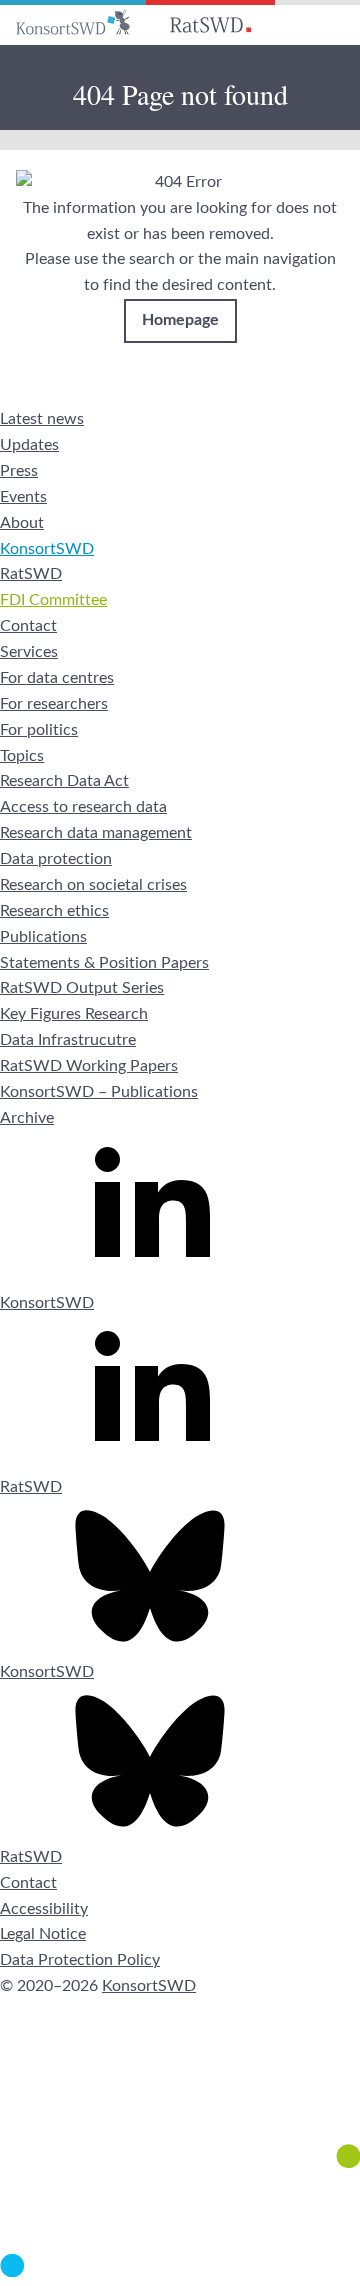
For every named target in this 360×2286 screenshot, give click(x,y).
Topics (22, 756)
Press (19, 471)
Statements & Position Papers (104, 963)
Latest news (42, 419)
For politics (39, 730)
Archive (27, 1118)
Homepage (180, 320)
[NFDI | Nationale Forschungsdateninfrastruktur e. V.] (180, 2272)
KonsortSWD (47, 549)
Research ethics (54, 911)
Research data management (96, 833)
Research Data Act (64, 781)
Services (29, 652)
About (22, 523)
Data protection (56, 859)
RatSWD (31, 574)
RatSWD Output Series (82, 988)
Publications (43, 937)
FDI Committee (53, 600)
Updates (29, 445)
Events (23, 497)
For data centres (57, 678)
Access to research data (83, 807)
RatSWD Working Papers (89, 1066)
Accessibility (44, 1909)
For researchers (54, 704)
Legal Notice (43, 1934)
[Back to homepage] (73, 22)
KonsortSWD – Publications (99, 1092)
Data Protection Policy (80, 1960)
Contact (28, 626)
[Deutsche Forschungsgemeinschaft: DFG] (180, 2094)
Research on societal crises (93, 885)
